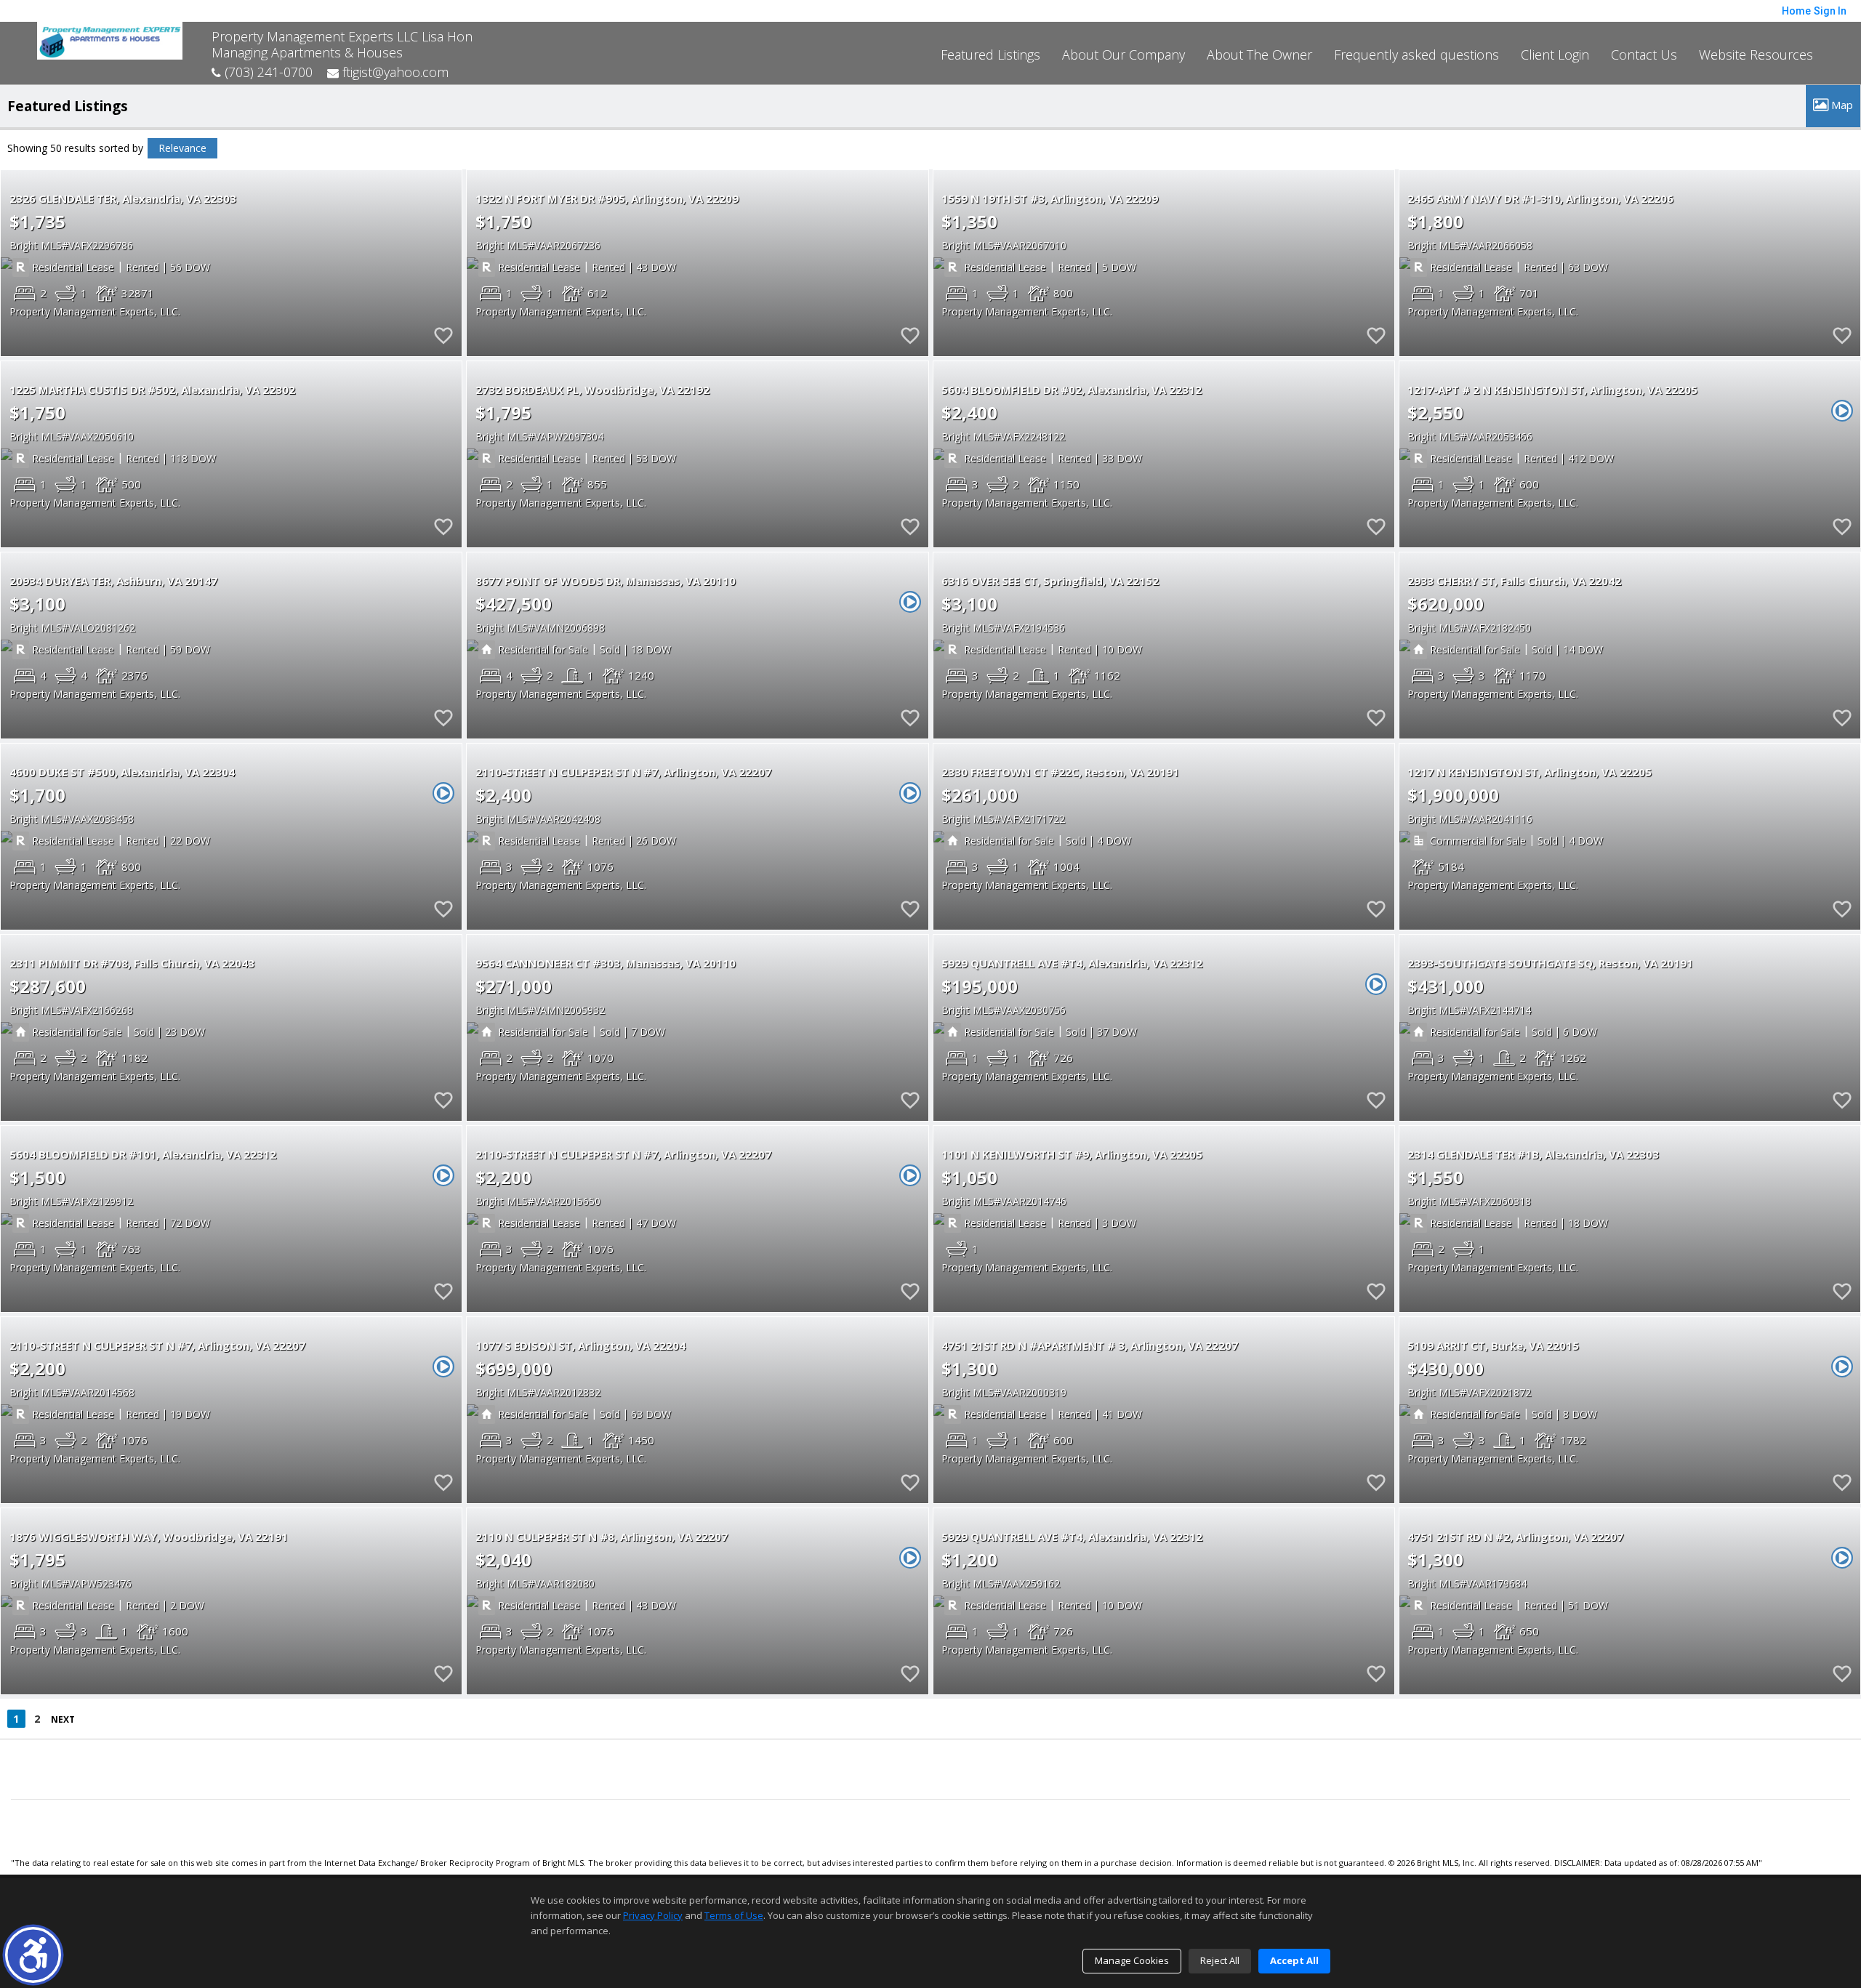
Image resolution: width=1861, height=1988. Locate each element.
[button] (33, 1955)
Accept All (1294, 1960)
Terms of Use (734, 1915)
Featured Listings (990, 55)
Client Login (1555, 55)
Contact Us (1644, 55)
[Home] (110, 39)
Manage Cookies (1132, 1960)
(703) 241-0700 (267, 72)
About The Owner (1259, 55)
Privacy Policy (653, 1915)
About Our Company (1124, 55)
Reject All (1220, 1960)
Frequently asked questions (1416, 55)
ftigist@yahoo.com (394, 72)
